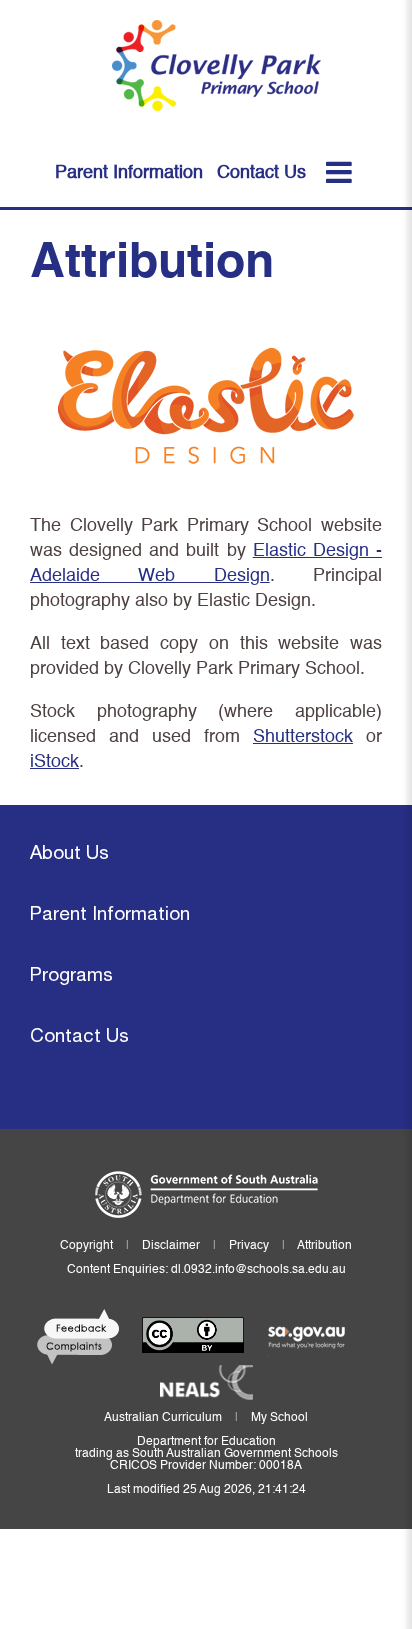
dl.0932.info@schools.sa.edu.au (258, 1270)
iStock (54, 762)
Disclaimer (171, 1246)
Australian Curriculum (163, 1418)
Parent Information (110, 915)
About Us (69, 854)
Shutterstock (303, 737)
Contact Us (79, 1037)
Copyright (86, 1246)
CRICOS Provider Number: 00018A (206, 1466)
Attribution (324, 1246)
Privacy (249, 1246)
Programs (71, 976)
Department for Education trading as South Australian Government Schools (206, 1448)
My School (279, 1418)
